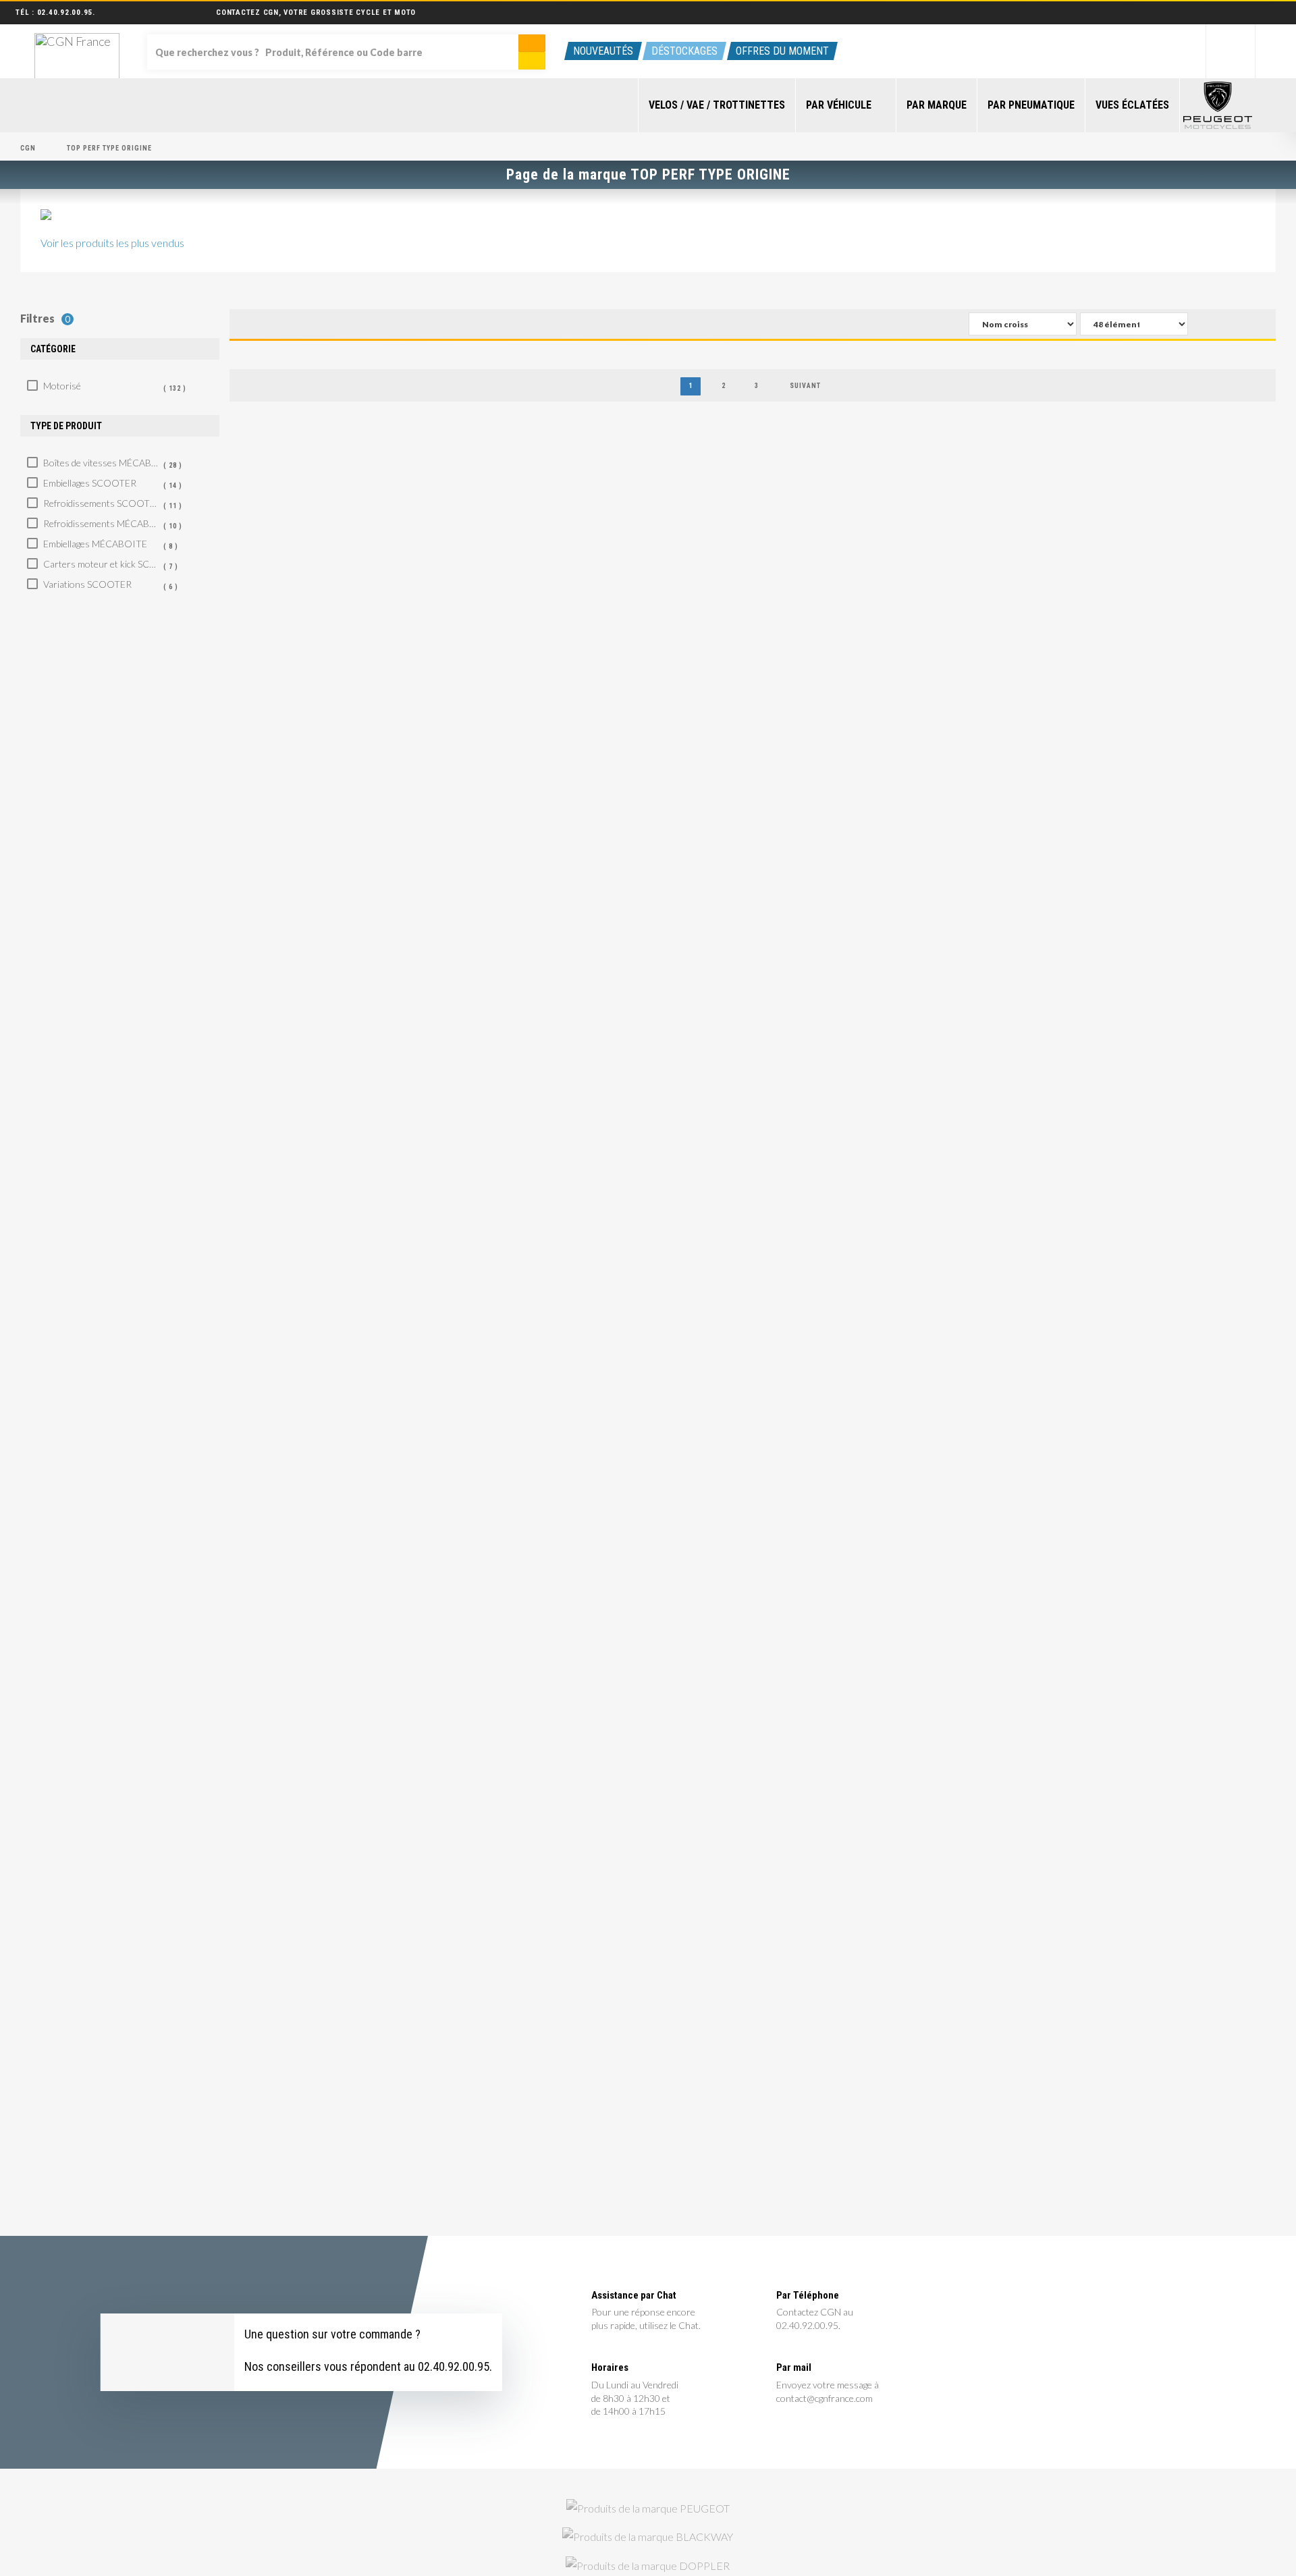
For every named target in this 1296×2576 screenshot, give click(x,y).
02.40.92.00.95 (65, 12)
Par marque (937, 105)
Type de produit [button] (66, 426)
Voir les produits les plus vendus (112, 243)
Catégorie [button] (53, 349)
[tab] (120, 349)
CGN (28, 148)
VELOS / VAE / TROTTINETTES (717, 105)
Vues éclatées (1132, 105)
